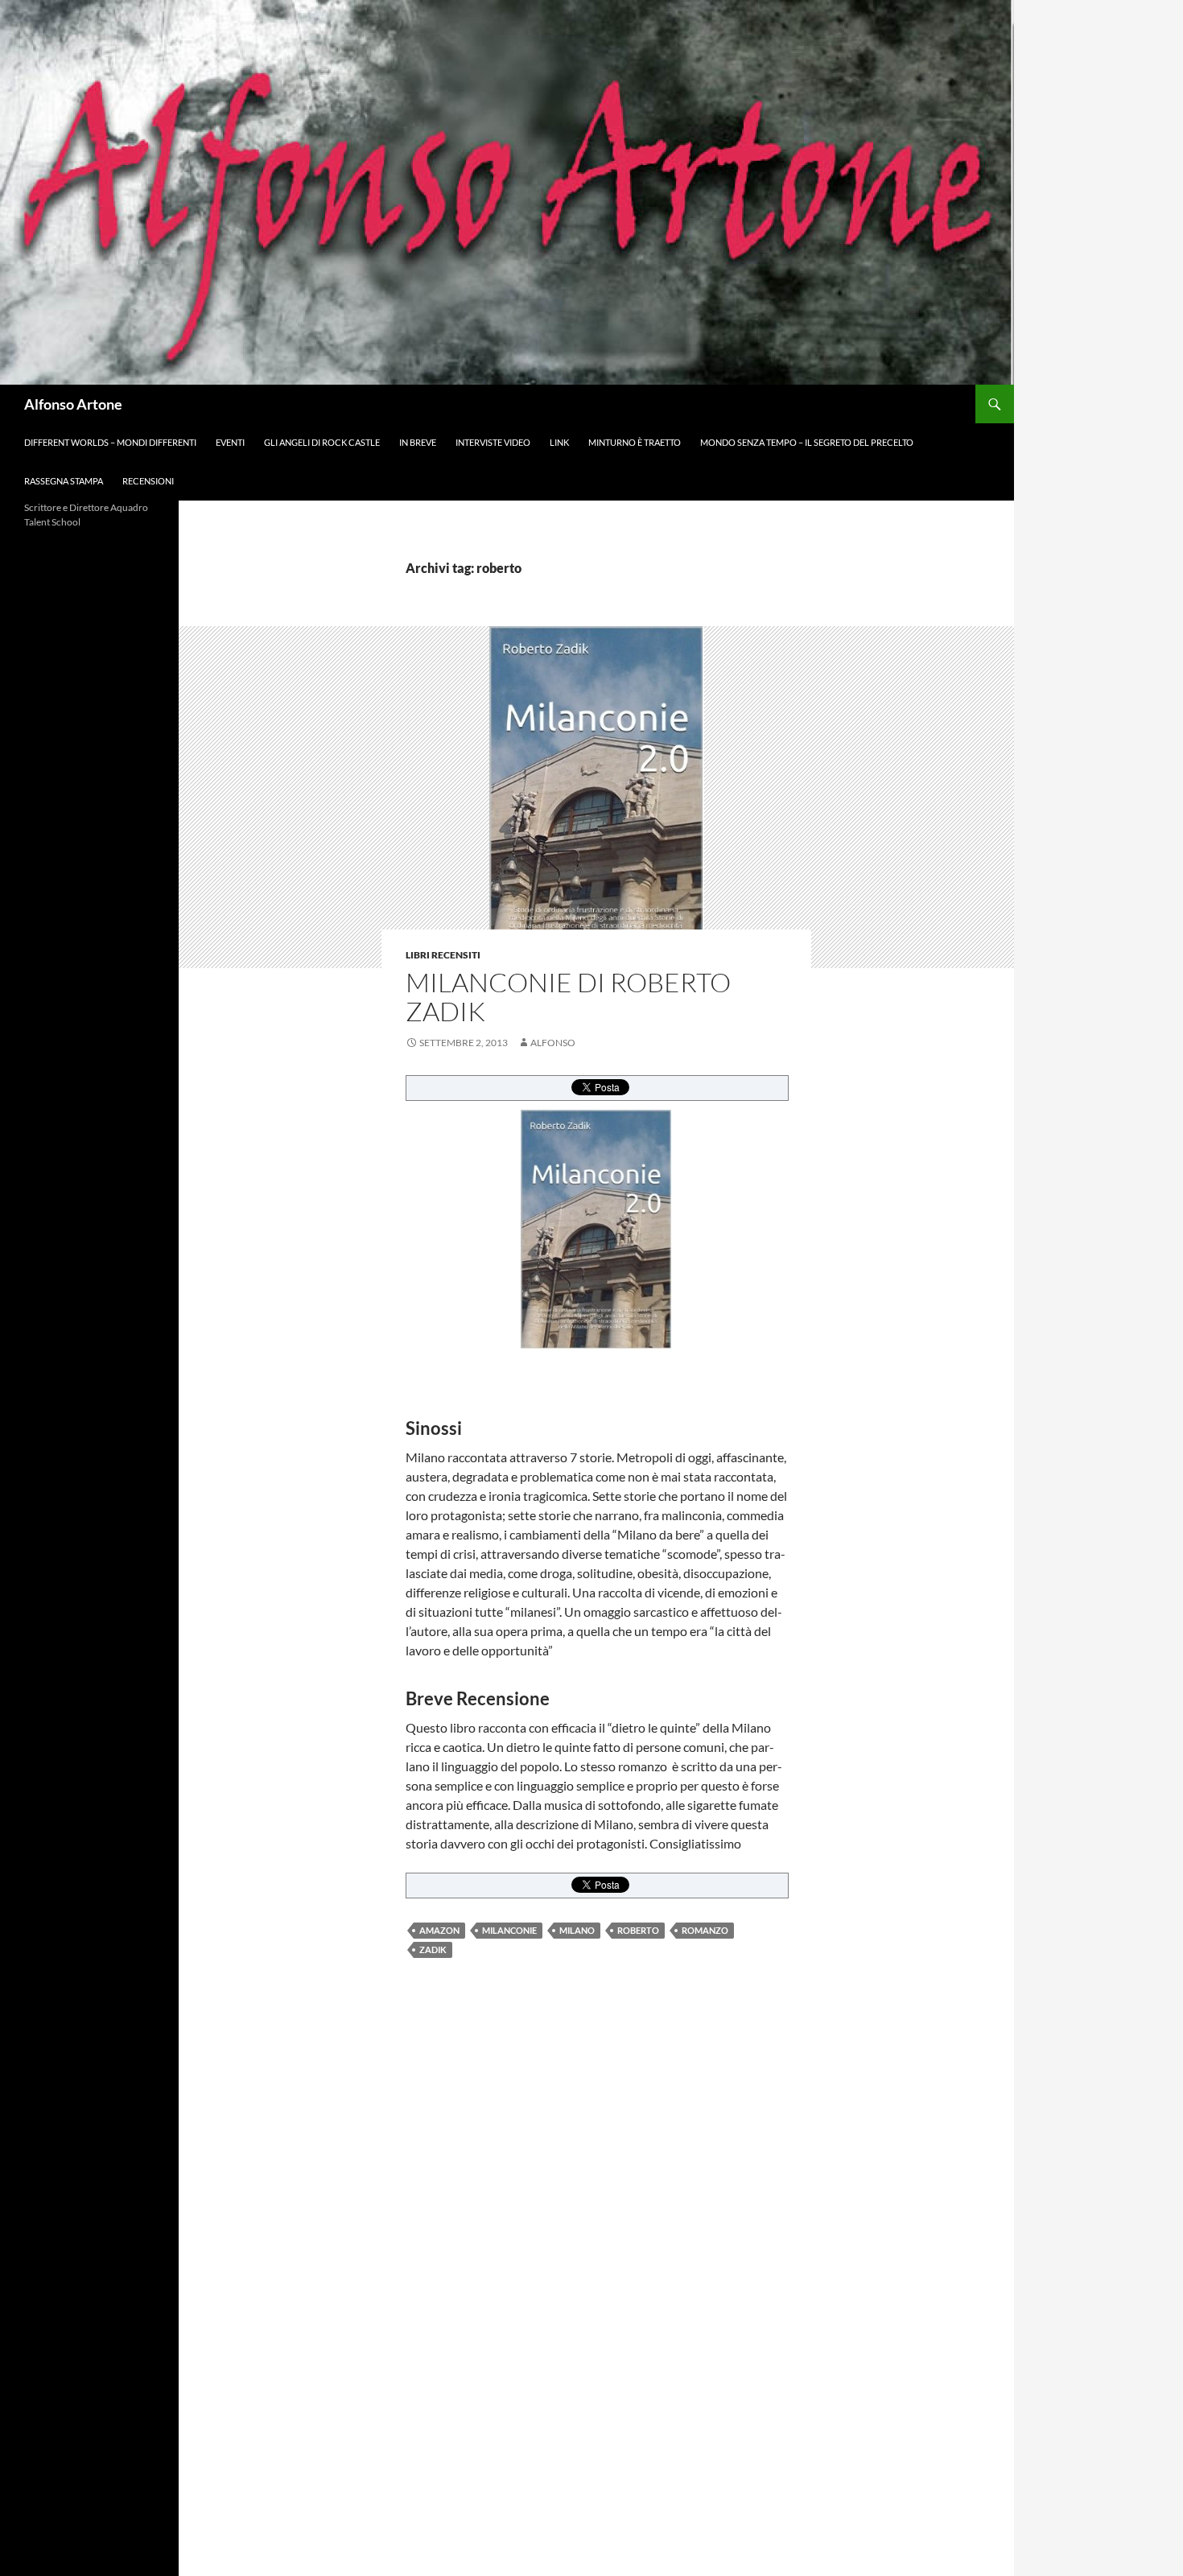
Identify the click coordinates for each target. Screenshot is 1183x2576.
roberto (638, 1930)
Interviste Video (493, 442)
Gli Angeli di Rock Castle (322, 442)
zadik (433, 1950)
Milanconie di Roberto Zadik (568, 997)
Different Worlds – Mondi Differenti (110, 442)
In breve (418, 442)
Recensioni (148, 481)
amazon (439, 1930)
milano (577, 1930)
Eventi (230, 442)
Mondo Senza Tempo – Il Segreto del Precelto (807, 442)
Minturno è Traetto (635, 442)
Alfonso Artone (73, 404)
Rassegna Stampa (64, 481)
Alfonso (553, 1043)
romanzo (705, 1930)
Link (559, 442)
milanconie (509, 1930)
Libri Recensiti (443, 955)
